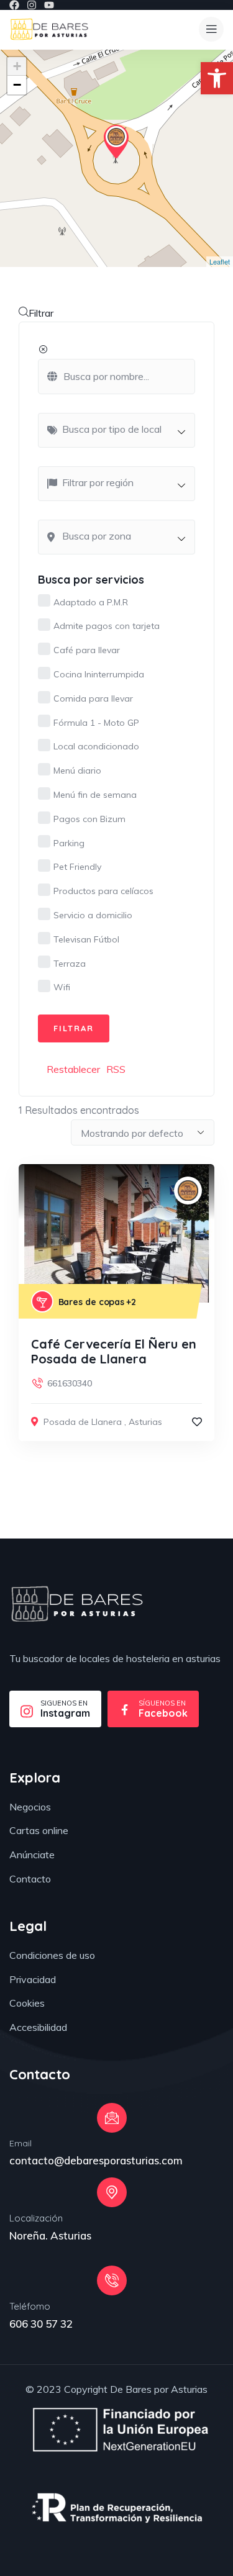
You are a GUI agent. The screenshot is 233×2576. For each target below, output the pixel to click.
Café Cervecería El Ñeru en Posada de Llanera (114, 1351)
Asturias (145, 1422)
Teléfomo (30, 2306)
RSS (116, 1069)
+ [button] (17, 66)
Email (21, 2143)
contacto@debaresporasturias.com (96, 2160)
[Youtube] (49, 5)
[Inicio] (49, 29)
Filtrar (41, 313)
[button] (217, 78)
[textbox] (123, 429)
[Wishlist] (197, 1422)
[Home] (77, 1604)
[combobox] (116, 430)
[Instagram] (32, 5)
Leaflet (220, 261)
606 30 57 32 (41, 2324)
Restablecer (73, 1069)
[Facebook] (14, 5)
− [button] (17, 85)
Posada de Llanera (83, 1422)
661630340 (70, 1383)
